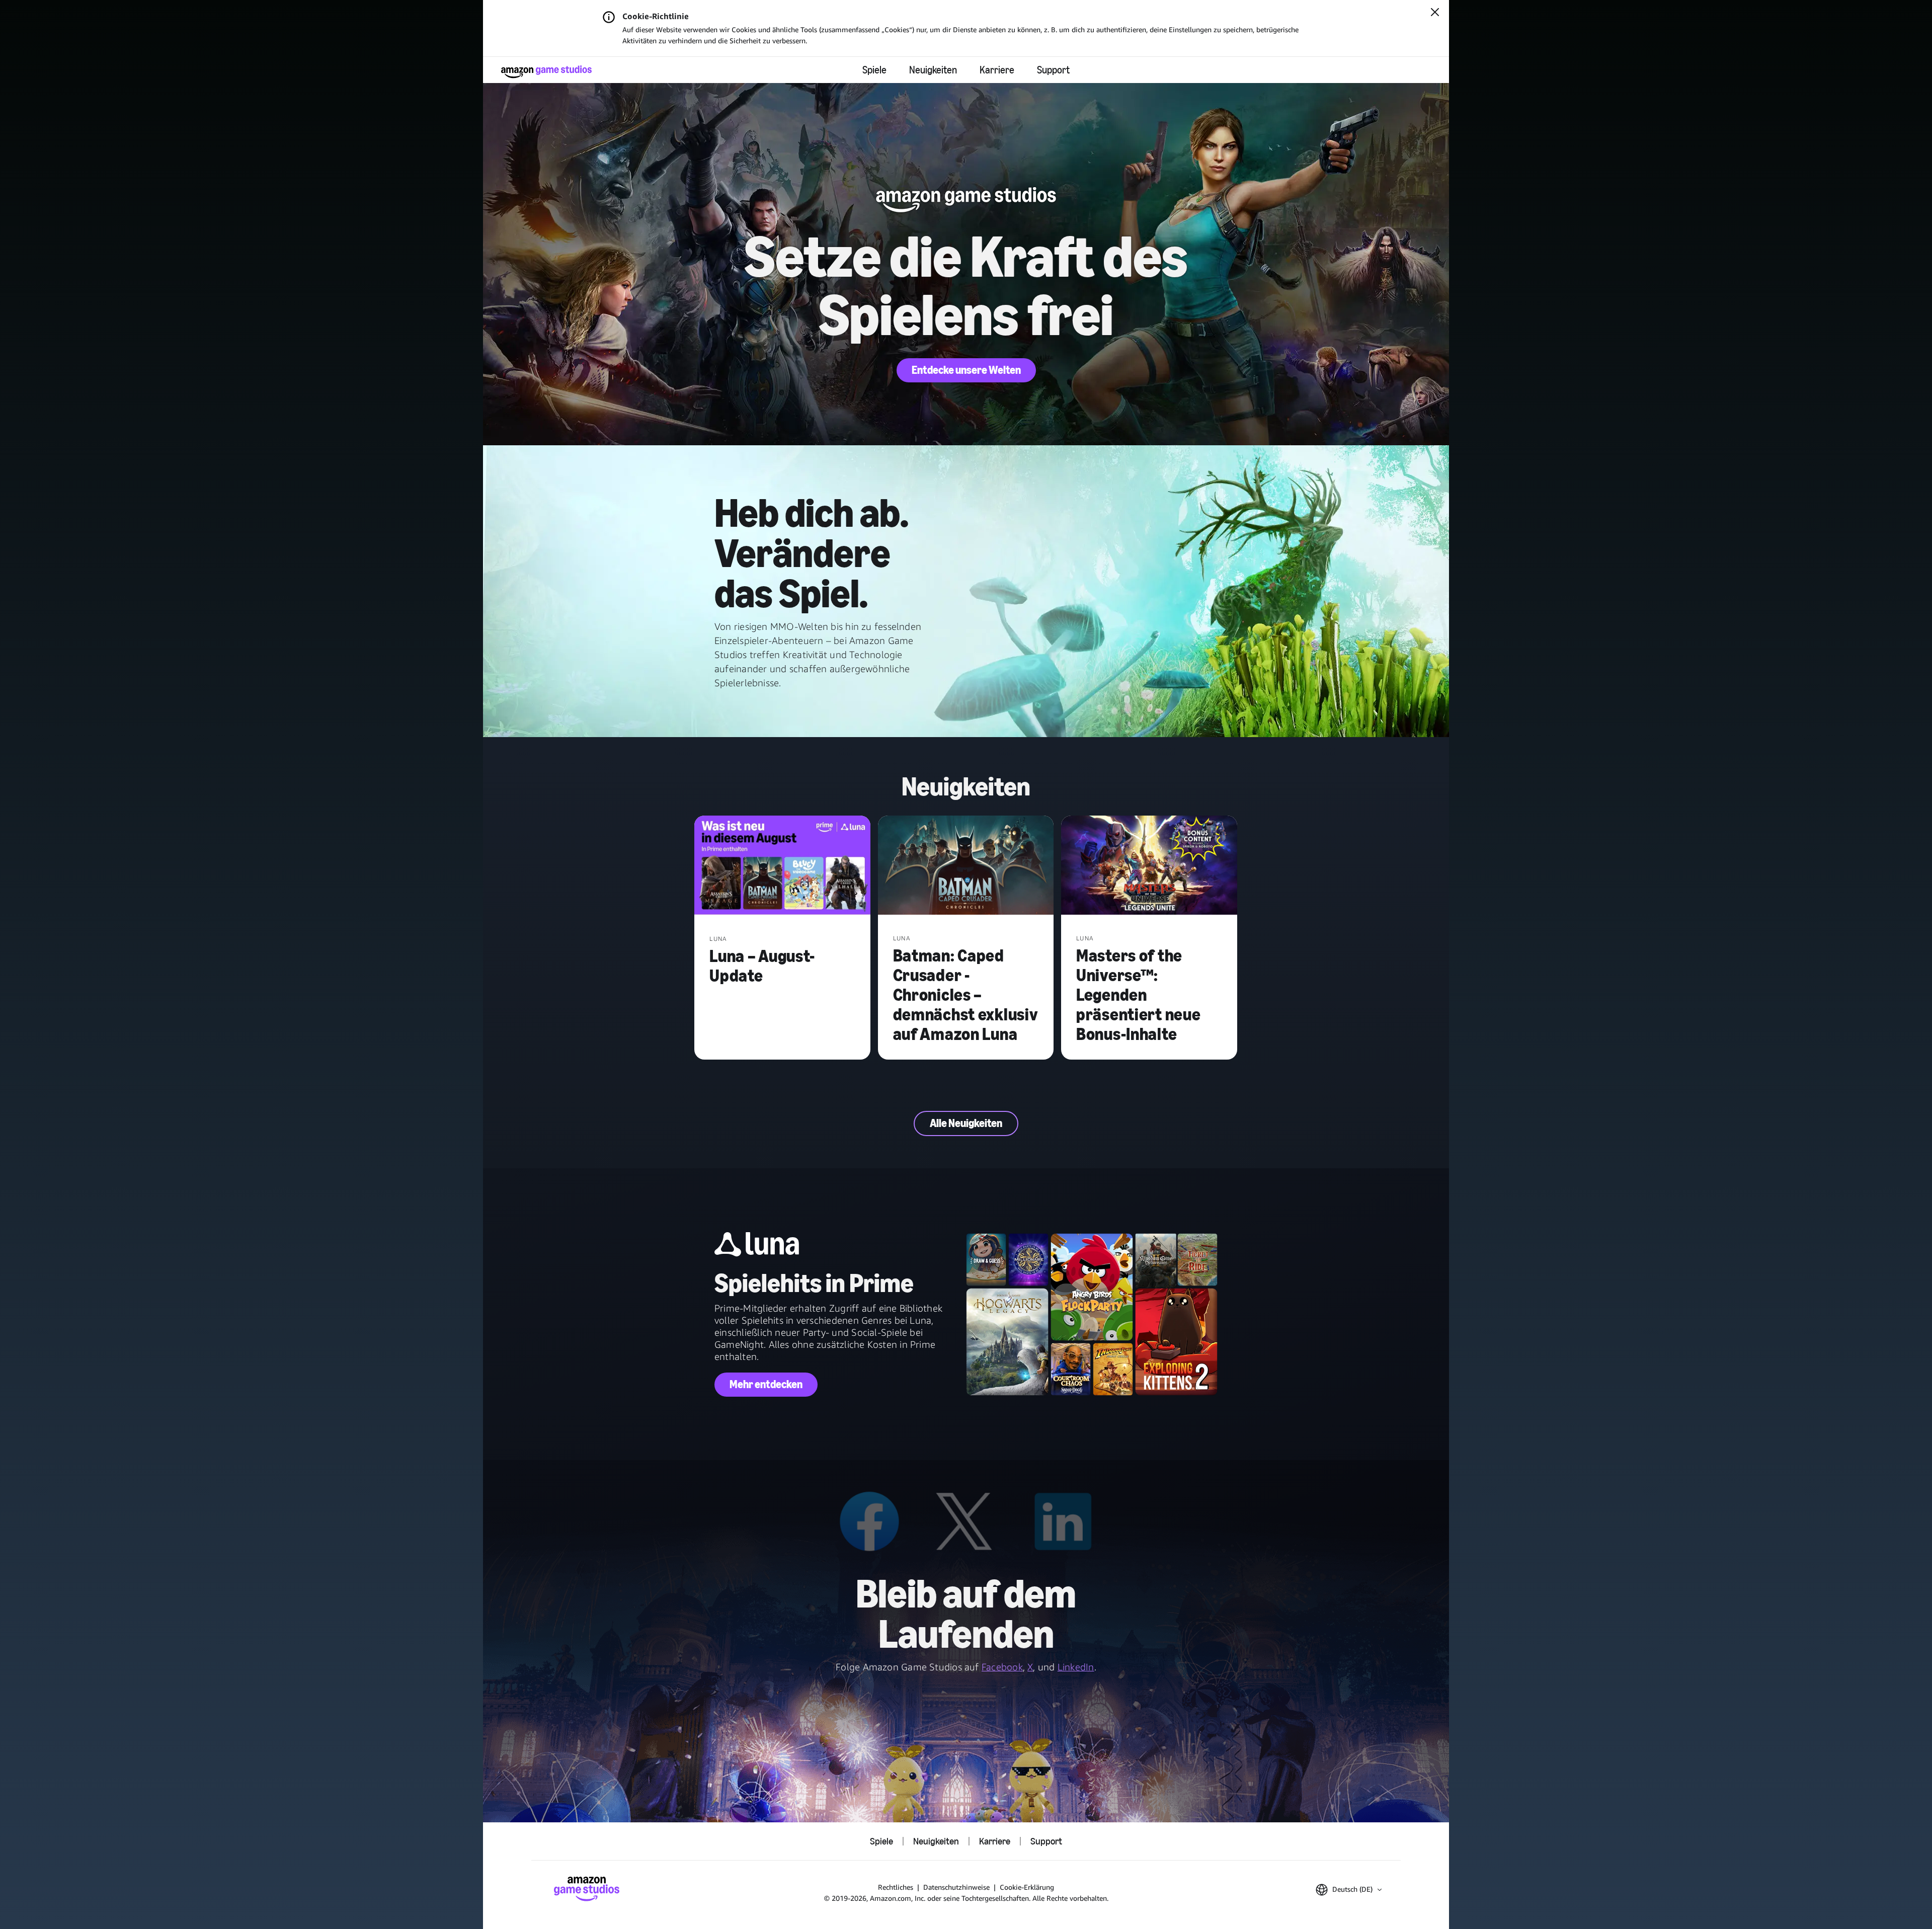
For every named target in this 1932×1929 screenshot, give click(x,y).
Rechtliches (896, 1887)
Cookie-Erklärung (1027, 1887)
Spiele (874, 70)
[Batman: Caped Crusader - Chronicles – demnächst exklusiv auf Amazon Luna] (966, 866)
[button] (1349, 1890)
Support (1053, 70)
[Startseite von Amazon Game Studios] (546, 72)
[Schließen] (1435, 13)
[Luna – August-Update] (782, 866)
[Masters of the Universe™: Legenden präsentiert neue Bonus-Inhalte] (1149, 866)
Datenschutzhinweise (956, 1887)
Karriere (997, 70)
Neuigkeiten (933, 70)
